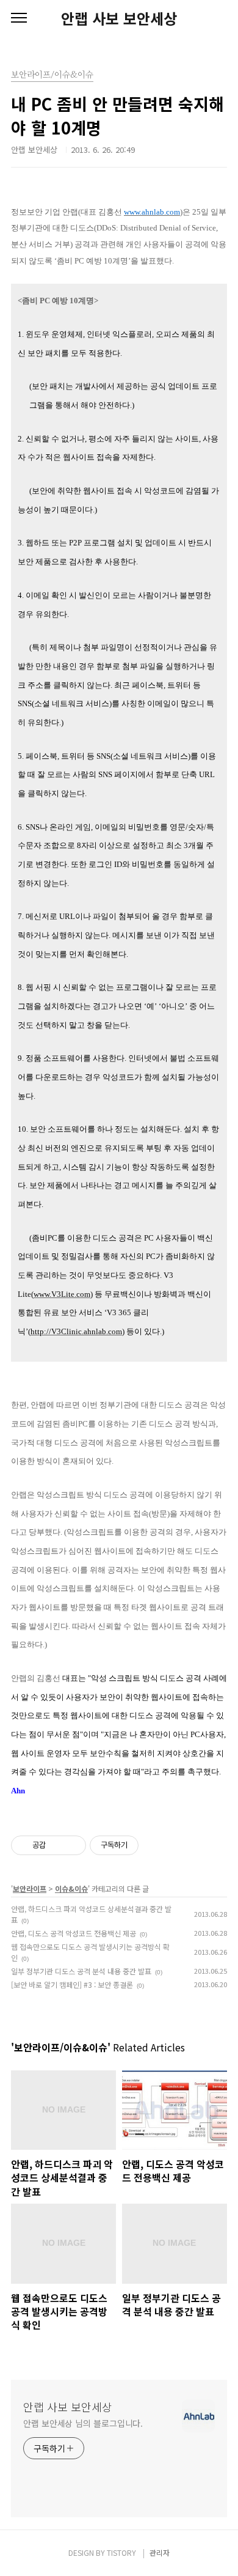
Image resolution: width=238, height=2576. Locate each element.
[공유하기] (57, 1845)
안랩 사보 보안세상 (119, 18)
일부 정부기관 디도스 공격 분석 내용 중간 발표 (81, 1971)
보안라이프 (30, 1888)
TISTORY (121, 2552)
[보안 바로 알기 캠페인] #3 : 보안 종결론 (72, 1984)
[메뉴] (19, 18)
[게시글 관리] (72, 1845)
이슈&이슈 (71, 1888)
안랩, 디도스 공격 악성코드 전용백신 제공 (74, 1933)
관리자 (160, 2552)
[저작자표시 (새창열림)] (144, 1845)
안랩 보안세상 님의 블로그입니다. (83, 2423)
